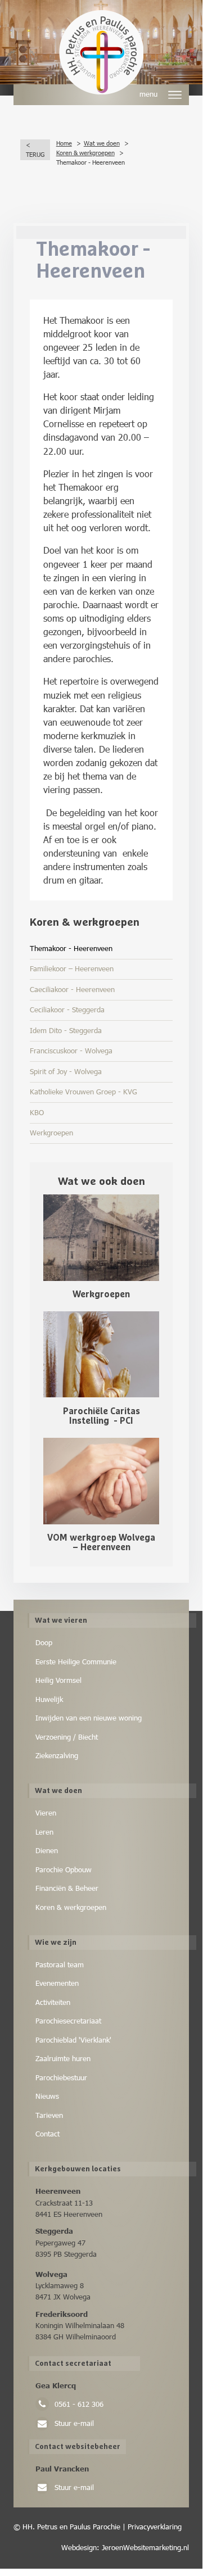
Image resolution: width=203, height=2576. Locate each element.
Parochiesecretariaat (68, 2021)
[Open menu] (176, 95)
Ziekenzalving (57, 1755)
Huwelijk (49, 1699)
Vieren (46, 1813)
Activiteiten (53, 2002)
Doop (44, 1642)
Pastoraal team (60, 1964)
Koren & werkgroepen (71, 1907)
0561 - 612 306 (79, 2404)
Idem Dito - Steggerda (66, 1030)
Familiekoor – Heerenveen (72, 968)
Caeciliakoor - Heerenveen (72, 989)
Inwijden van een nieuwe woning (89, 1718)
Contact (48, 2134)
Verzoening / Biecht (67, 1737)
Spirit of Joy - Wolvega (66, 1071)
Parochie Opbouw (64, 1869)
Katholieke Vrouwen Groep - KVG (84, 1092)
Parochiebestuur (61, 2077)
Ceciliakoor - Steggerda (67, 1009)
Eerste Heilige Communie (76, 1662)
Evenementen (57, 1983)
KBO (37, 1112)
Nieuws (47, 2096)
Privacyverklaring (154, 2527)
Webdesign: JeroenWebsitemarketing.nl (125, 2547)
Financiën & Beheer (67, 1888)
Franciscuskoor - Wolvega (71, 1051)
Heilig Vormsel (58, 1680)
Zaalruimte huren (63, 2058)
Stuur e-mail (74, 2423)
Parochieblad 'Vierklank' (73, 2040)
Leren (44, 1832)
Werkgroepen (51, 1133)
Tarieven (49, 2115)
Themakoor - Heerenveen (71, 948)
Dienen (47, 1850)
